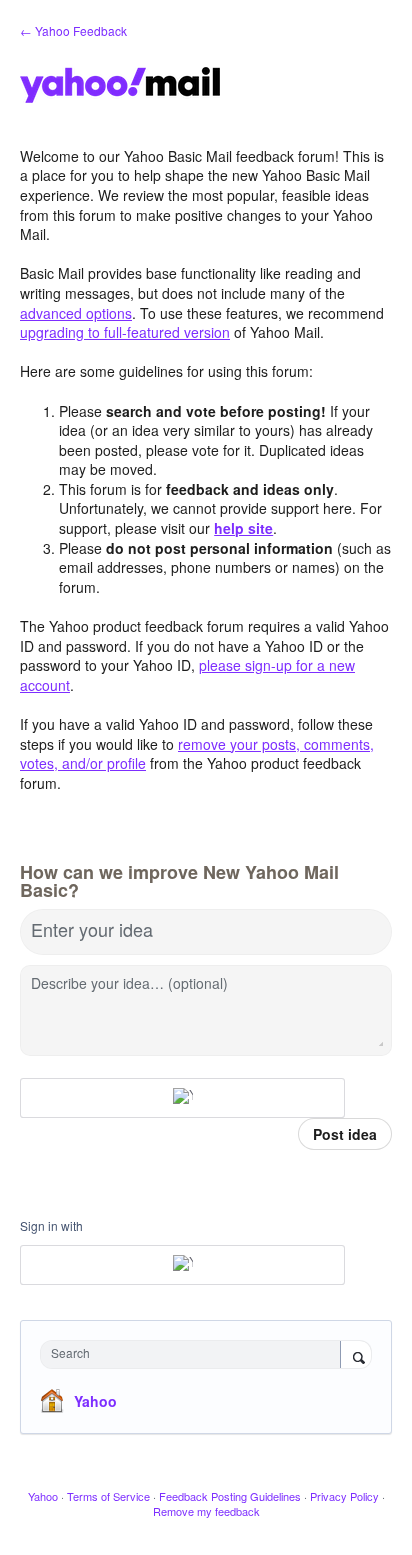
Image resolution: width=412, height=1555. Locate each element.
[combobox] (195, 1354)
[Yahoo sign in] (182, 1098)
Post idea (345, 1134)
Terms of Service (108, 1496)
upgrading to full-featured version (125, 332)
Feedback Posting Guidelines (230, 1496)
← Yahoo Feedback (73, 30)
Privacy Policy (344, 1496)
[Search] (356, 1356)
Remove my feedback (206, 1511)
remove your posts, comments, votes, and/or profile (197, 754)
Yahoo (95, 1401)
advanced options (76, 313)
